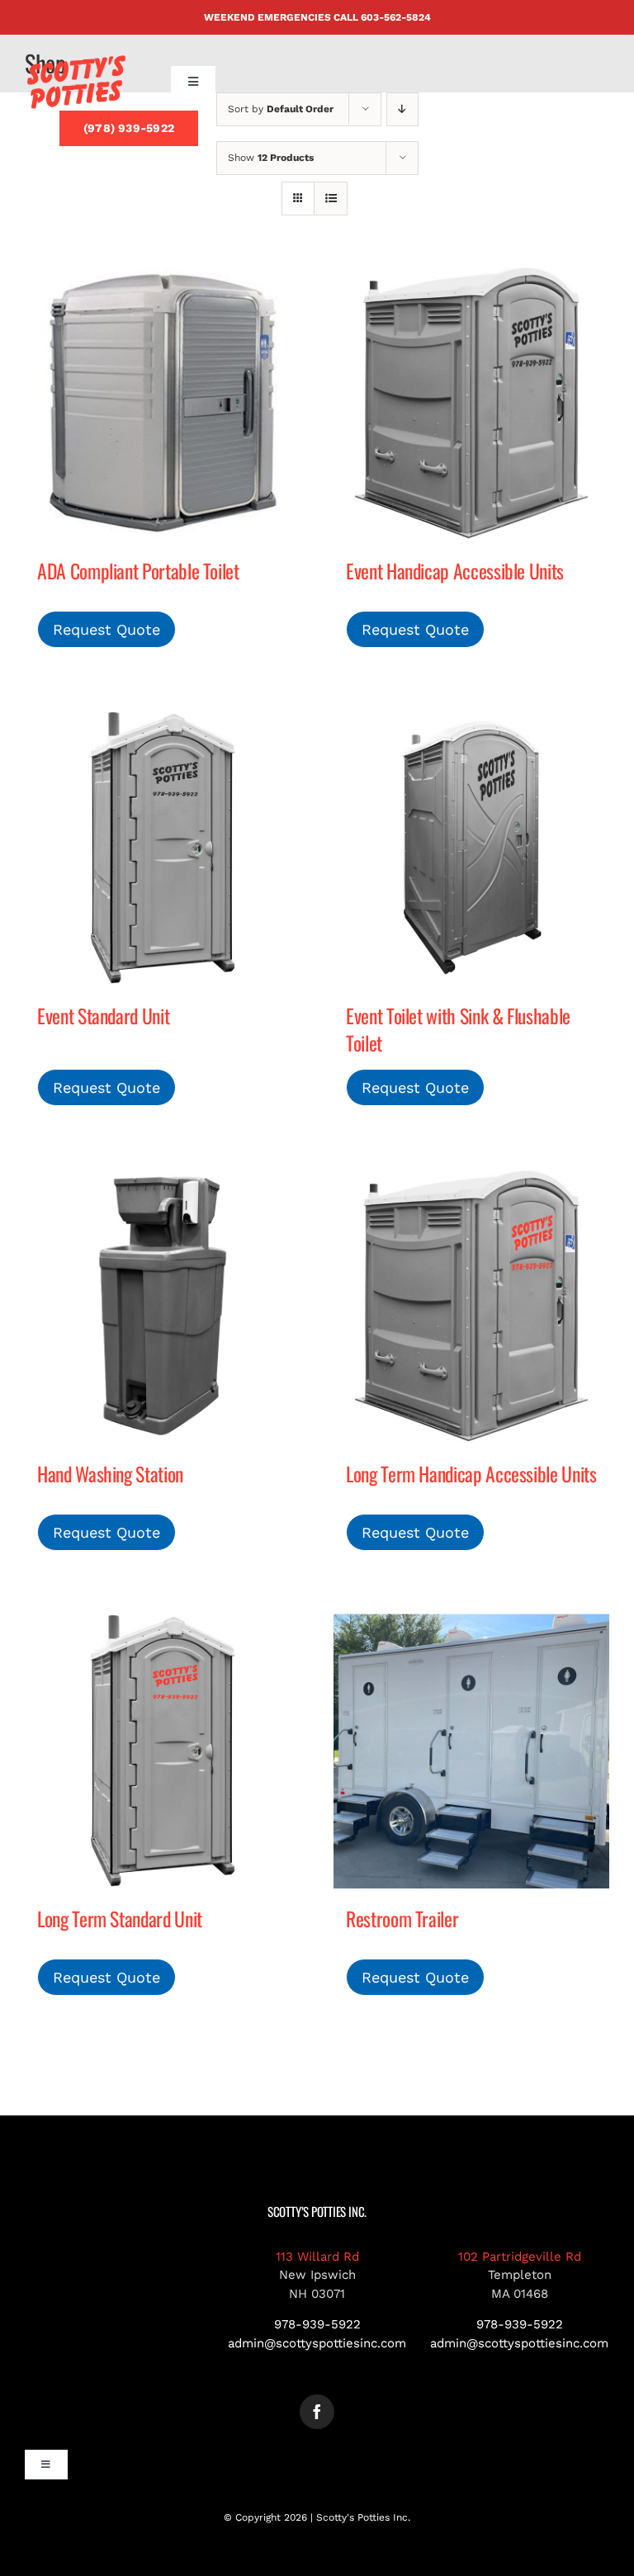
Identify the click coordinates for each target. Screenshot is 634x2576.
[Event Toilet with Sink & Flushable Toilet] (471, 848)
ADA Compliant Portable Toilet (138, 571)
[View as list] (331, 199)
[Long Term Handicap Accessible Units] (471, 1306)
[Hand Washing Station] (163, 1306)
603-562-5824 (396, 17)
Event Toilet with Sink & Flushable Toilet (458, 1029)
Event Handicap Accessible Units (455, 571)
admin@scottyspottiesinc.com (317, 2343)
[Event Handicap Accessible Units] (471, 403)
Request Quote (106, 629)
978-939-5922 (317, 2324)
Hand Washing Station (110, 1474)
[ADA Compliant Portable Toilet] (163, 403)
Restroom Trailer (402, 1919)
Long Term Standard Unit (120, 1919)
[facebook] (317, 2412)
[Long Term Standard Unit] (163, 1751)
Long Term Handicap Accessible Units (471, 1474)
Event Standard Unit (103, 1016)
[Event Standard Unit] (163, 848)
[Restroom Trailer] (471, 1751)
